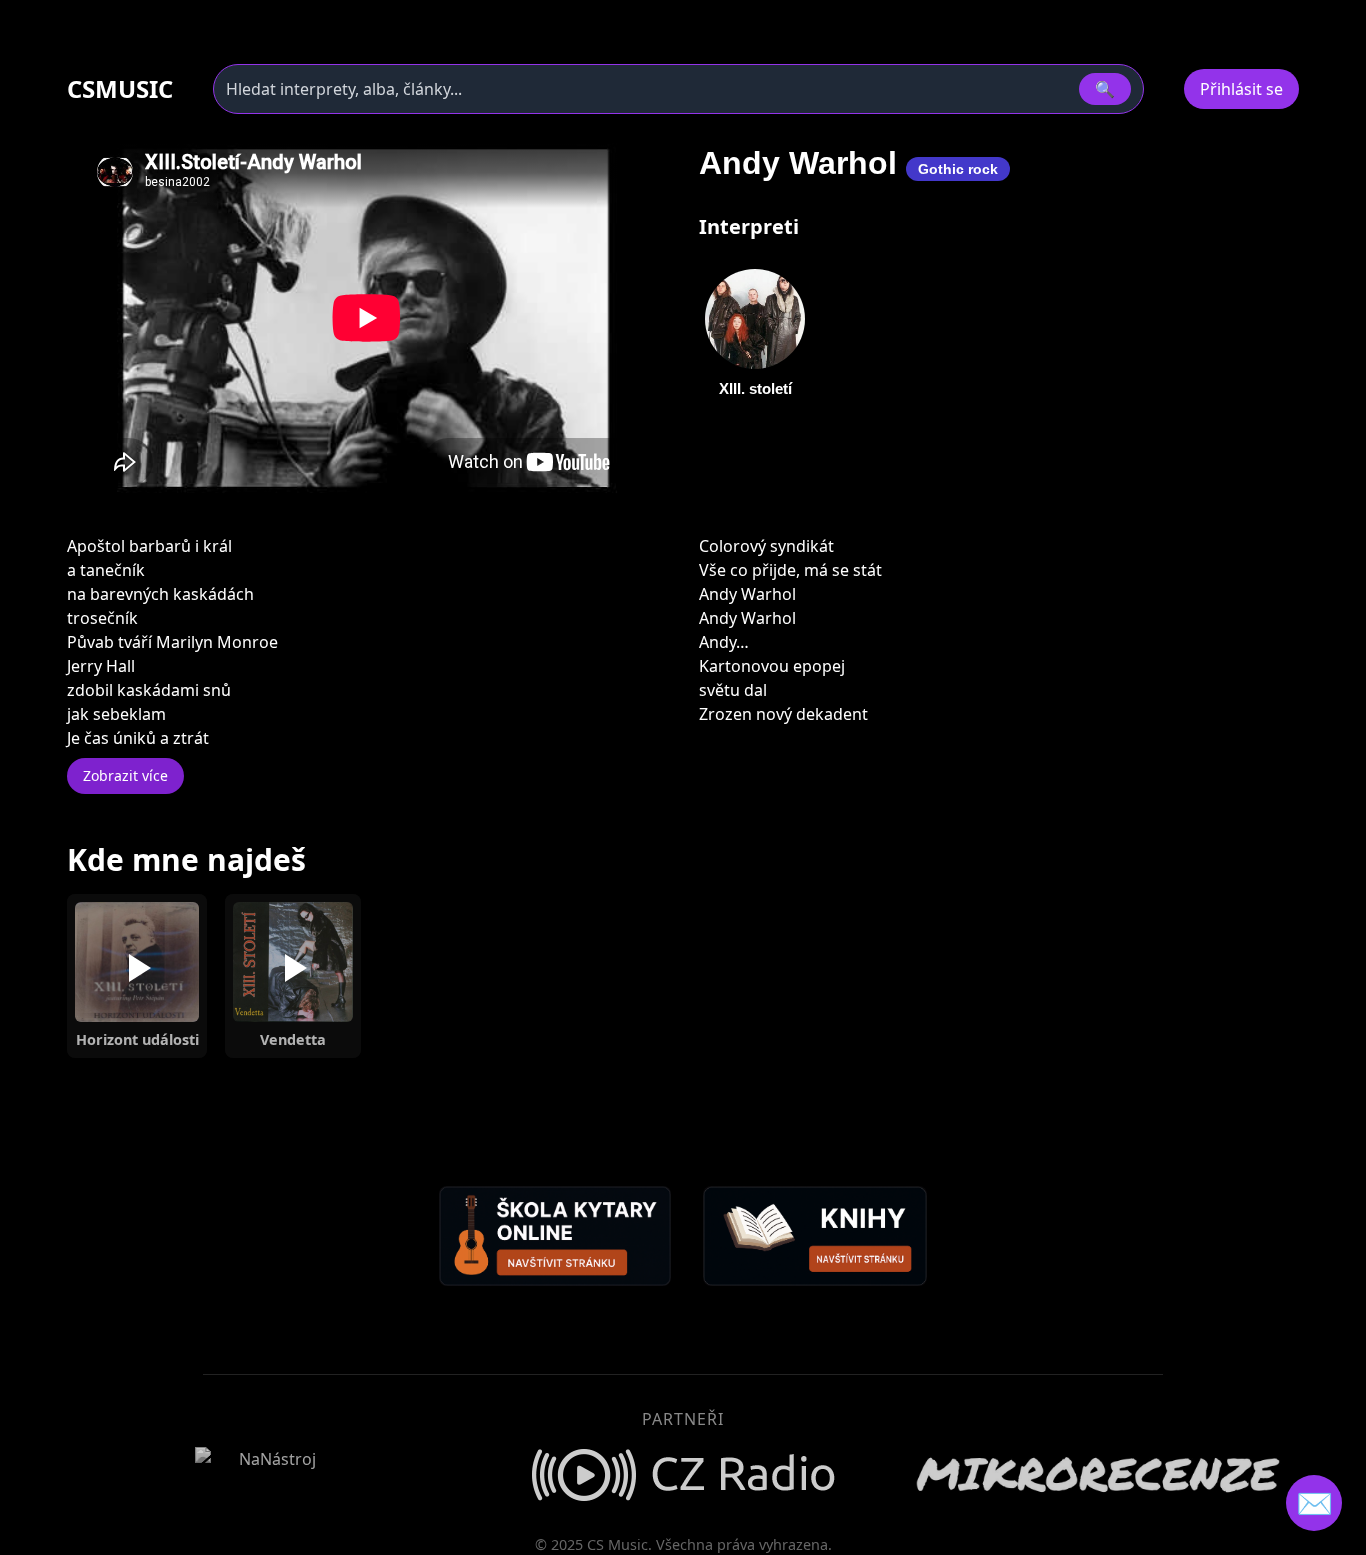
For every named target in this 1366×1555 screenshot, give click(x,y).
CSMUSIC (120, 89)
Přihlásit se (1241, 89)
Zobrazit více (125, 775)
